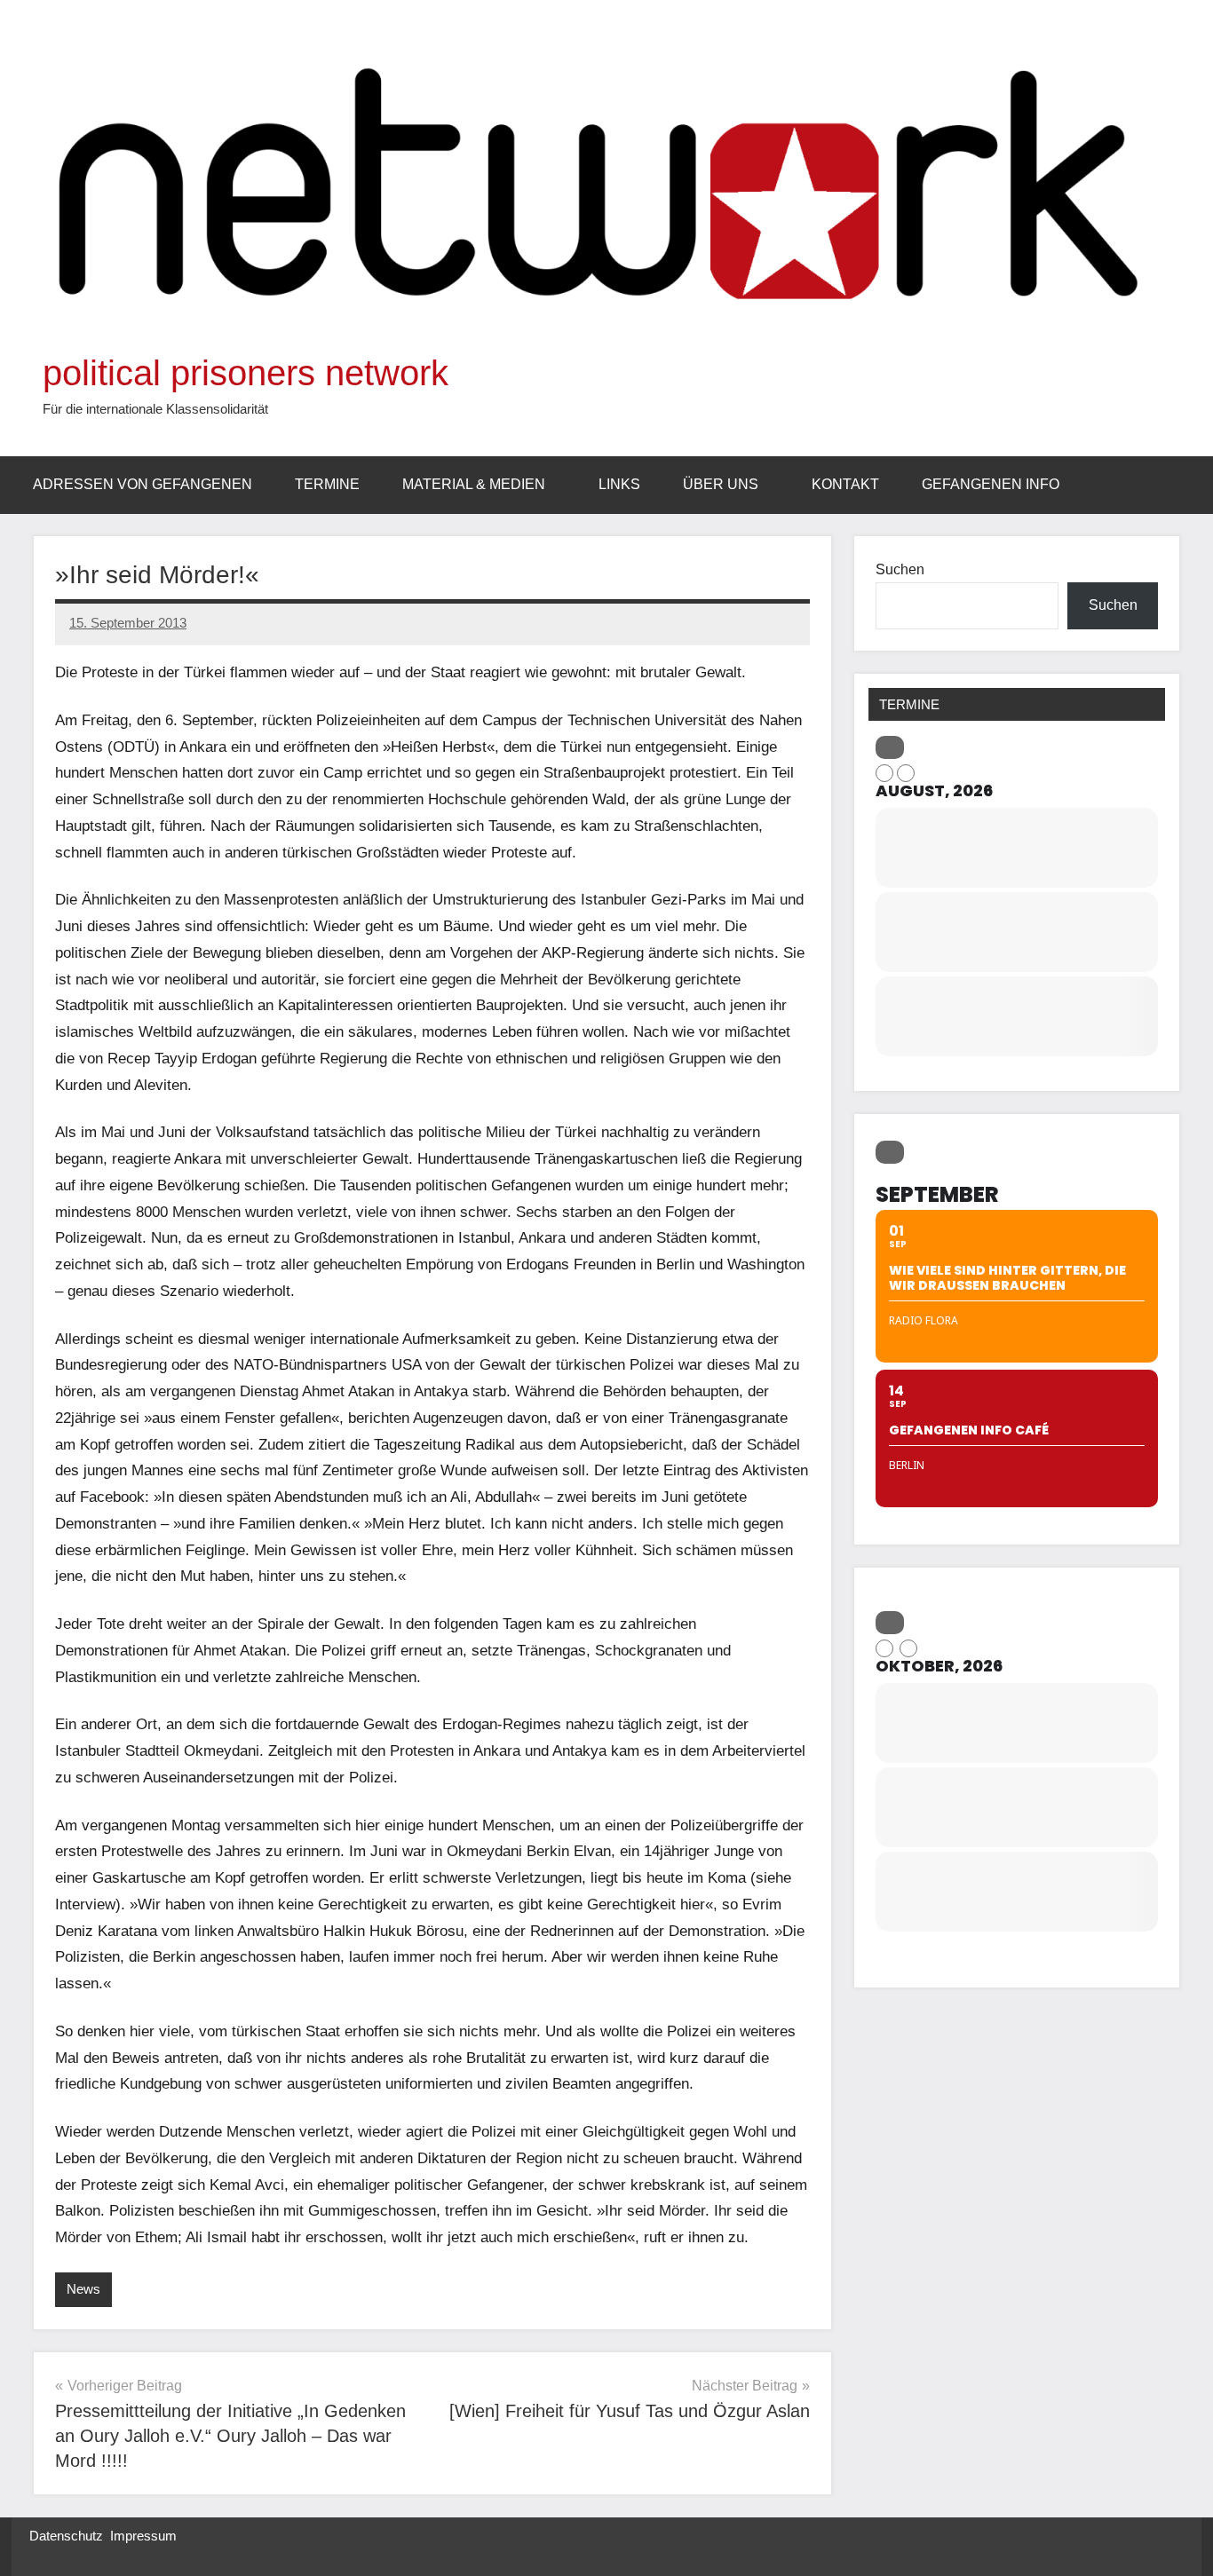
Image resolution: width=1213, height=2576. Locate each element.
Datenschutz (66, 2536)
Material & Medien (474, 484)
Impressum (143, 2536)
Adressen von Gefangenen (143, 484)
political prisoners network (246, 373)
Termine (327, 484)
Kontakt (845, 484)
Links (619, 484)
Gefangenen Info (991, 484)
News (83, 2289)
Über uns (721, 484)
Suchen (900, 569)
